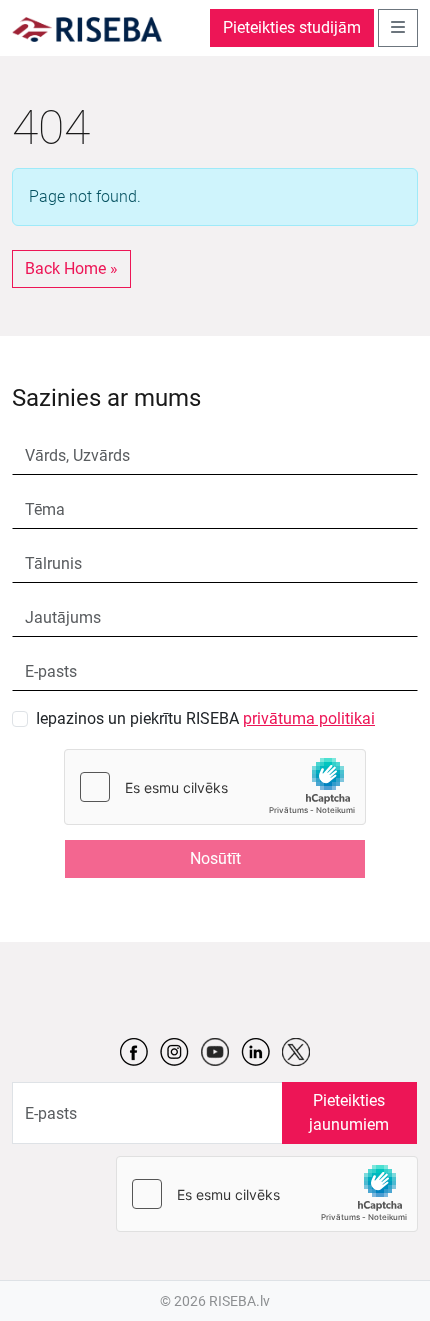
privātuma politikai (309, 718)
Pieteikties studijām (292, 27)
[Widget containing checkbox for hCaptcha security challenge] (215, 787)
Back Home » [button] (71, 268)
